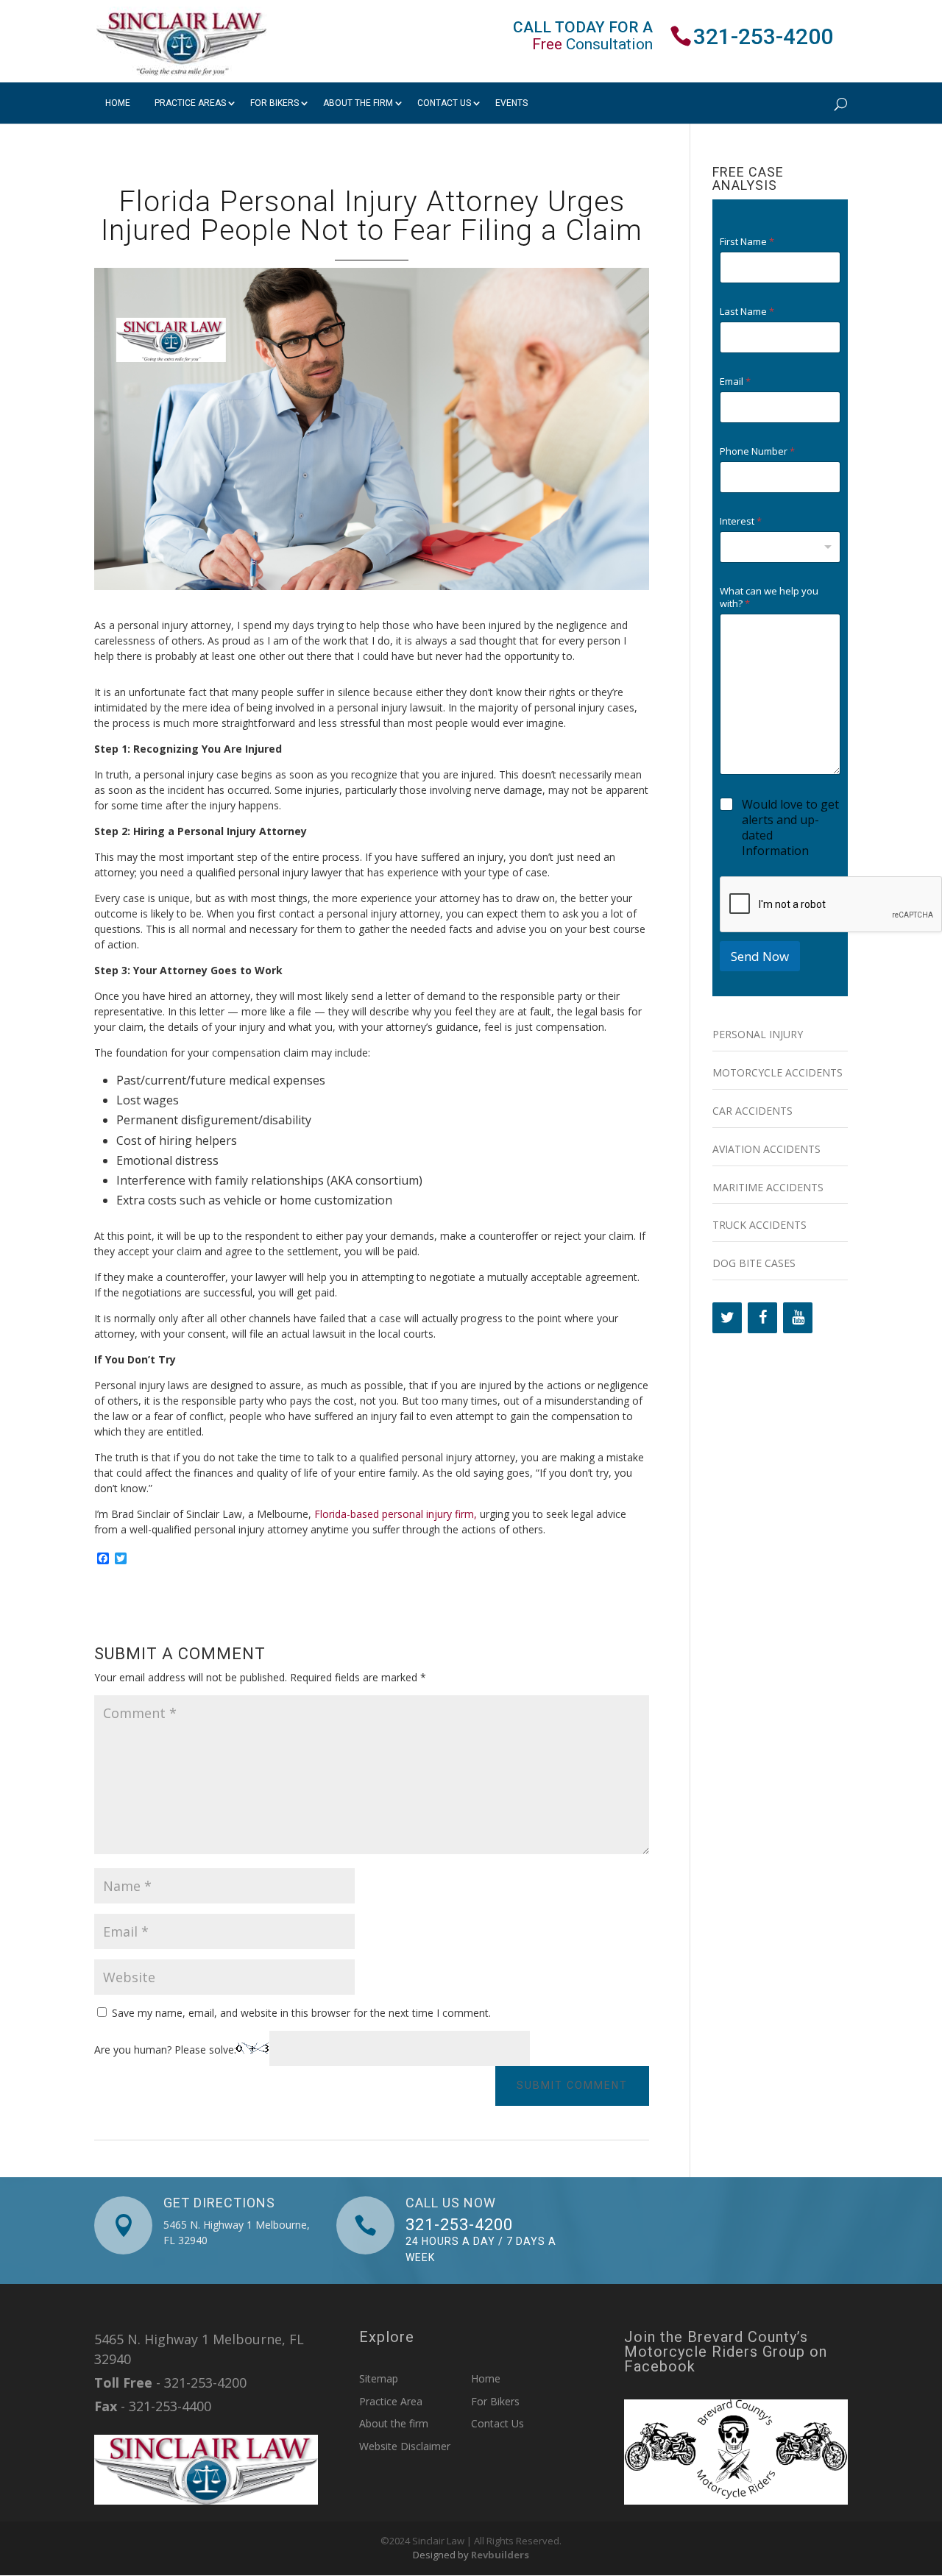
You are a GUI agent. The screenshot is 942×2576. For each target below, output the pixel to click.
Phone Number (757, 451)
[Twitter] (727, 1318)
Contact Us (444, 103)
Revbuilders (500, 2555)
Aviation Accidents (766, 1149)
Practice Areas (190, 103)
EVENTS (511, 103)
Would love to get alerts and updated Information (790, 827)
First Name (747, 242)
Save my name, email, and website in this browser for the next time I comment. (301, 2013)
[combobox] (780, 547)
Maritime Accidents (768, 1187)
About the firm (358, 103)
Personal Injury (758, 1034)
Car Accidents (752, 1111)
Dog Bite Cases (754, 1263)
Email (735, 382)
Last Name (747, 312)
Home (118, 103)
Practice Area (391, 2401)
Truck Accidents (759, 1225)
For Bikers (275, 103)
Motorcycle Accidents (778, 1072)
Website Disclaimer (405, 2446)
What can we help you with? (769, 597)
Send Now (760, 956)
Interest (741, 521)
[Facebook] (762, 1318)
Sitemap (379, 2378)
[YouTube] (798, 1318)
